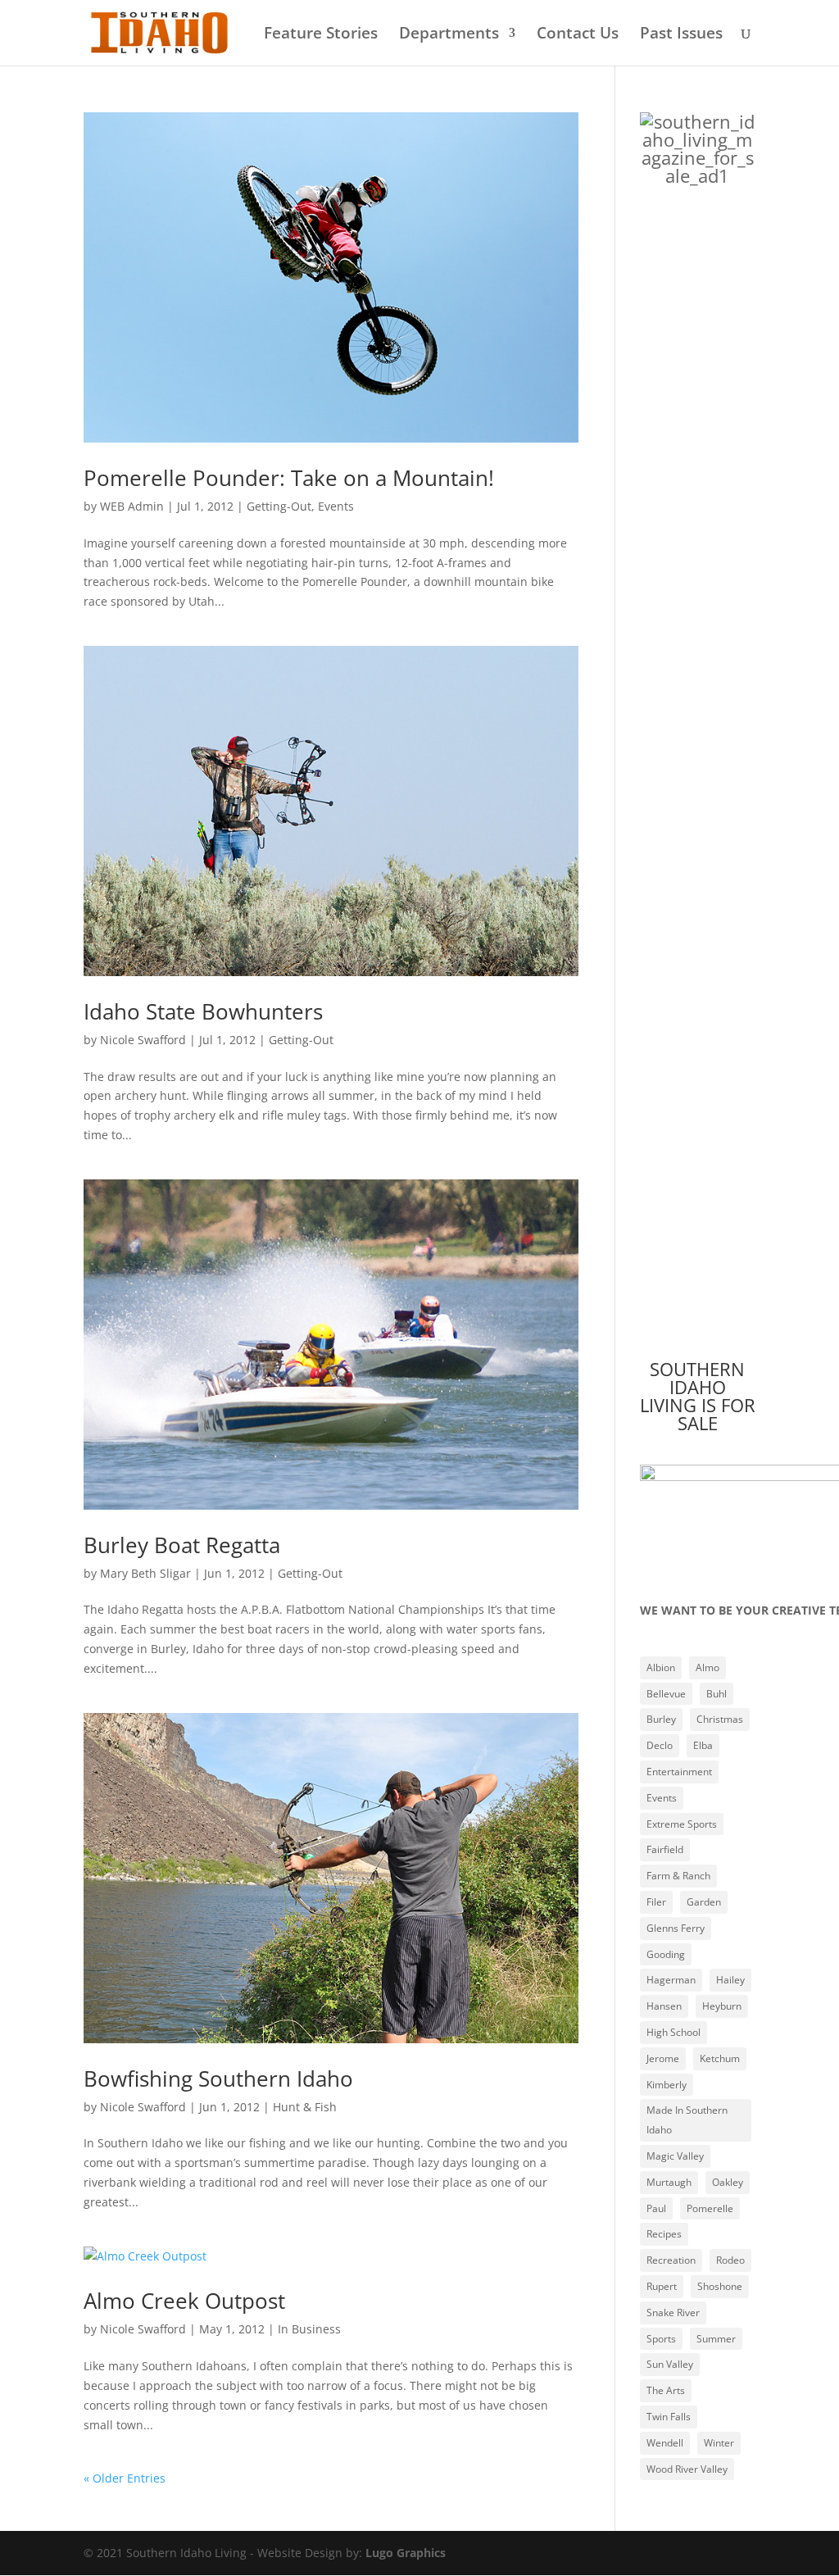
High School (673, 2032)
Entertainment (679, 1772)
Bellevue (666, 1694)
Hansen (664, 2006)
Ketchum (720, 2058)
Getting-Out (279, 506)
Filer (656, 1902)
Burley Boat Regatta (182, 1545)
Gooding (666, 1954)
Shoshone (720, 2286)
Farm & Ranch (678, 1876)
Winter (719, 2443)
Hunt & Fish (305, 2107)
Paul (656, 2208)
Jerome (663, 2058)
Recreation (671, 2260)
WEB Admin (132, 506)
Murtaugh (669, 2182)
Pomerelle (710, 2208)
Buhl (717, 1694)
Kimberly (667, 2085)
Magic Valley (675, 2156)
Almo (707, 1667)
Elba (703, 1745)
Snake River (673, 2312)
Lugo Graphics (406, 2553)
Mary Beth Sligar (145, 1573)
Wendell (665, 2443)
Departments (449, 35)
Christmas (720, 1719)
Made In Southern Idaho (687, 2120)
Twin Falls (669, 2417)
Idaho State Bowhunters (203, 1011)
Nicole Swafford (143, 1040)
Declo (660, 1745)
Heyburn (722, 2006)
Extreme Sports (682, 1824)
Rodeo (730, 2260)
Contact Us (578, 35)
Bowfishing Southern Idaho (218, 2079)
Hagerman (671, 1980)
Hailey (730, 1980)
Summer (716, 2339)
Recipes (664, 2234)
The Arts (666, 2390)
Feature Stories (321, 35)
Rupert (662, 2286)
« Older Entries (125, 2478)
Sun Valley (670, 2364)
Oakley (728, 2182)
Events (336, 506)
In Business (309, 2329)
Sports (661, 2339)
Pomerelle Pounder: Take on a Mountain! (289, 478)
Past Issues (681, 35)
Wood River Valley (687, 2469)
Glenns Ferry (676, 1928)
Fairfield (665, 1849)
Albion (661, 1667)
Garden (704, 1902)
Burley (661, 1719)
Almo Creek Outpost (184, 2301)
